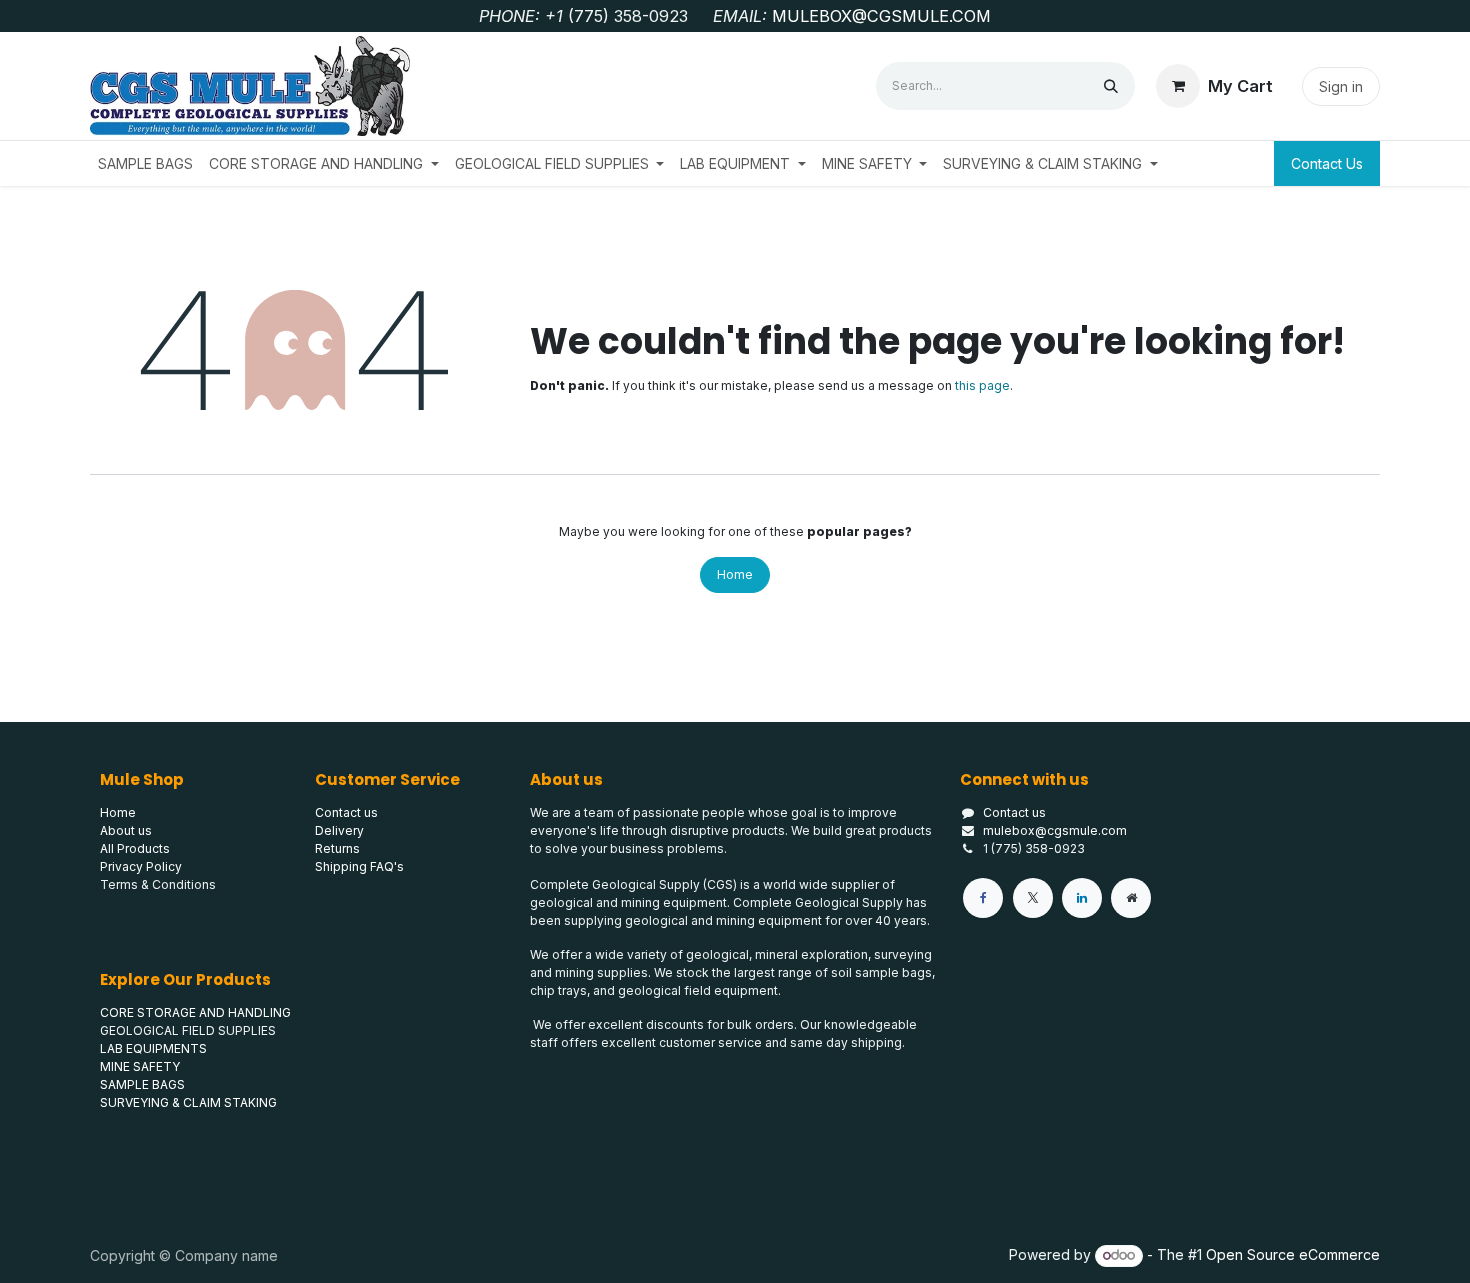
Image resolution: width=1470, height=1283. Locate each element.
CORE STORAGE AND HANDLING (195, 1012)
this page (982, 385)
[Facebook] (983, 898)
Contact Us (1327, 163)
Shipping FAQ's (359, 866)
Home (735, 574)
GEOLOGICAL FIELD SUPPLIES (188, 1030)
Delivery (339, 830)
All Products (135, 848)
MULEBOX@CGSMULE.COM (881, 16)
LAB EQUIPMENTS (153, 1048)
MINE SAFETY (140, 1066)
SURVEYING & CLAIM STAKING (188, 1102)
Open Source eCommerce (1293, 1254)
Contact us (1014, 812)
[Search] (1111, 86)
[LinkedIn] (1082, 898)
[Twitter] (1033, 898)
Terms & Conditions (158, 884)
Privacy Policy (141, 866)
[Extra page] (1131, 898)
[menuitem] (145, 163)
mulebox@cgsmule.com (1055, 830)
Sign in (1341, 86)
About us (126, 830)
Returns (337, 848)
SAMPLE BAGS (142, 1084)
